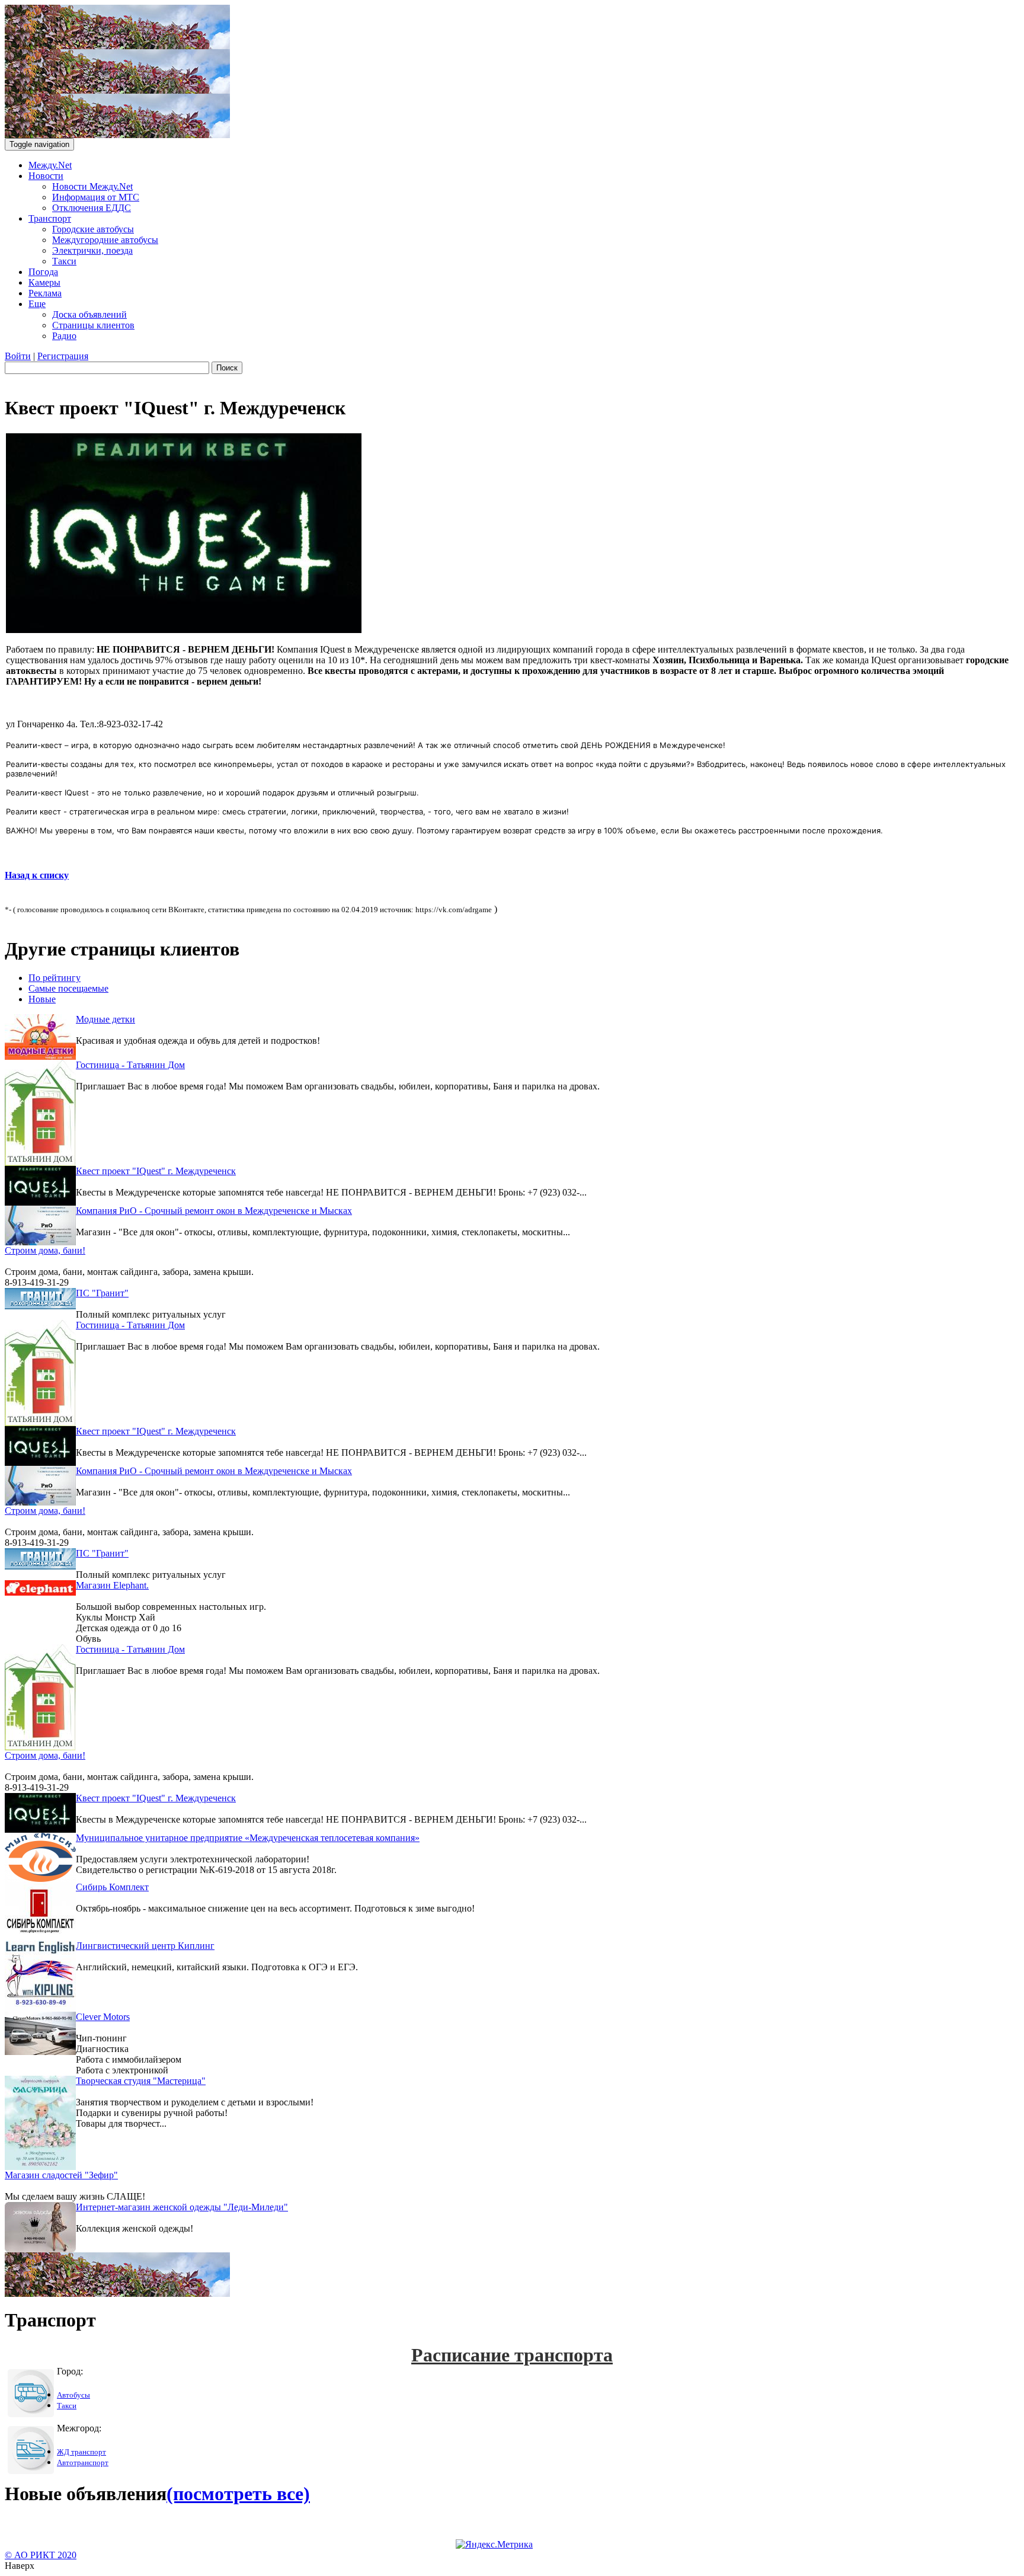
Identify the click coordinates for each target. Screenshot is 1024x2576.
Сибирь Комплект (112, 1887)
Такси (64, 261)
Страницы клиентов (93, 325)
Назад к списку (37, 875)
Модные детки (105, 1019)
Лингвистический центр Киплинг (145, 1946)
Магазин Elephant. (112, 1585)
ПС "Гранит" (102, 1293)
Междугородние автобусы (105, 240)
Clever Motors (103, 2017)
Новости (46, 176)
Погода (43, 272)
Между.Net (50, 165)
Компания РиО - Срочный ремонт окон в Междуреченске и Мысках (214, 1211)
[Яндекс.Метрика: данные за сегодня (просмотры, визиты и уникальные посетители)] (494, 2545)
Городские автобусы (93, 229)
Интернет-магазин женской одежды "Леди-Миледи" (182, 2207)
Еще (37, 304)
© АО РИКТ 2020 (41, 2555)
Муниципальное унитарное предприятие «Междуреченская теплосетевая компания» (248, 1838)
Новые (42, 999)
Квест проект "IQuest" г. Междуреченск (156, 1171)
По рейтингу (55, 978)
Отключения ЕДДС (92, 208)
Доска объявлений (89, 314)
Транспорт (50, 218)
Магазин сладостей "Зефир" (61, 2175)
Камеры (44, 282)
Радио (64, 336)
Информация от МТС (96, 197)
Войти (18, 356)
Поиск (227, 368)
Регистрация (63, 356)
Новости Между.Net (92, 186)
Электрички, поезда (92, 250)
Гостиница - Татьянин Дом (130, 1065)
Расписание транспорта (512, 2355)
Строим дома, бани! (45, 1250)
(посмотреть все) (238, 2494)
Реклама (45, 293)
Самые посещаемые (68, 988)
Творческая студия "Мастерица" (141, 2081)
